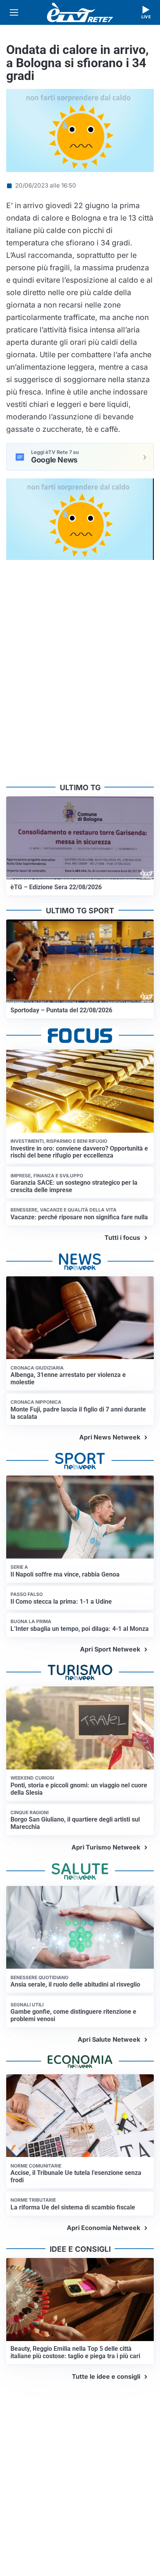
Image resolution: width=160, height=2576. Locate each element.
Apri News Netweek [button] (110, 1437)
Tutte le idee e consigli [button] (106, 2376)
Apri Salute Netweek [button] (109, 2039)
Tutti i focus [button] (122, 1238)
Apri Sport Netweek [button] (110, 1649)
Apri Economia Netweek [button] (103, 2228)
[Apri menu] (14, 12)
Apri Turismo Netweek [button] (106, 1847)
